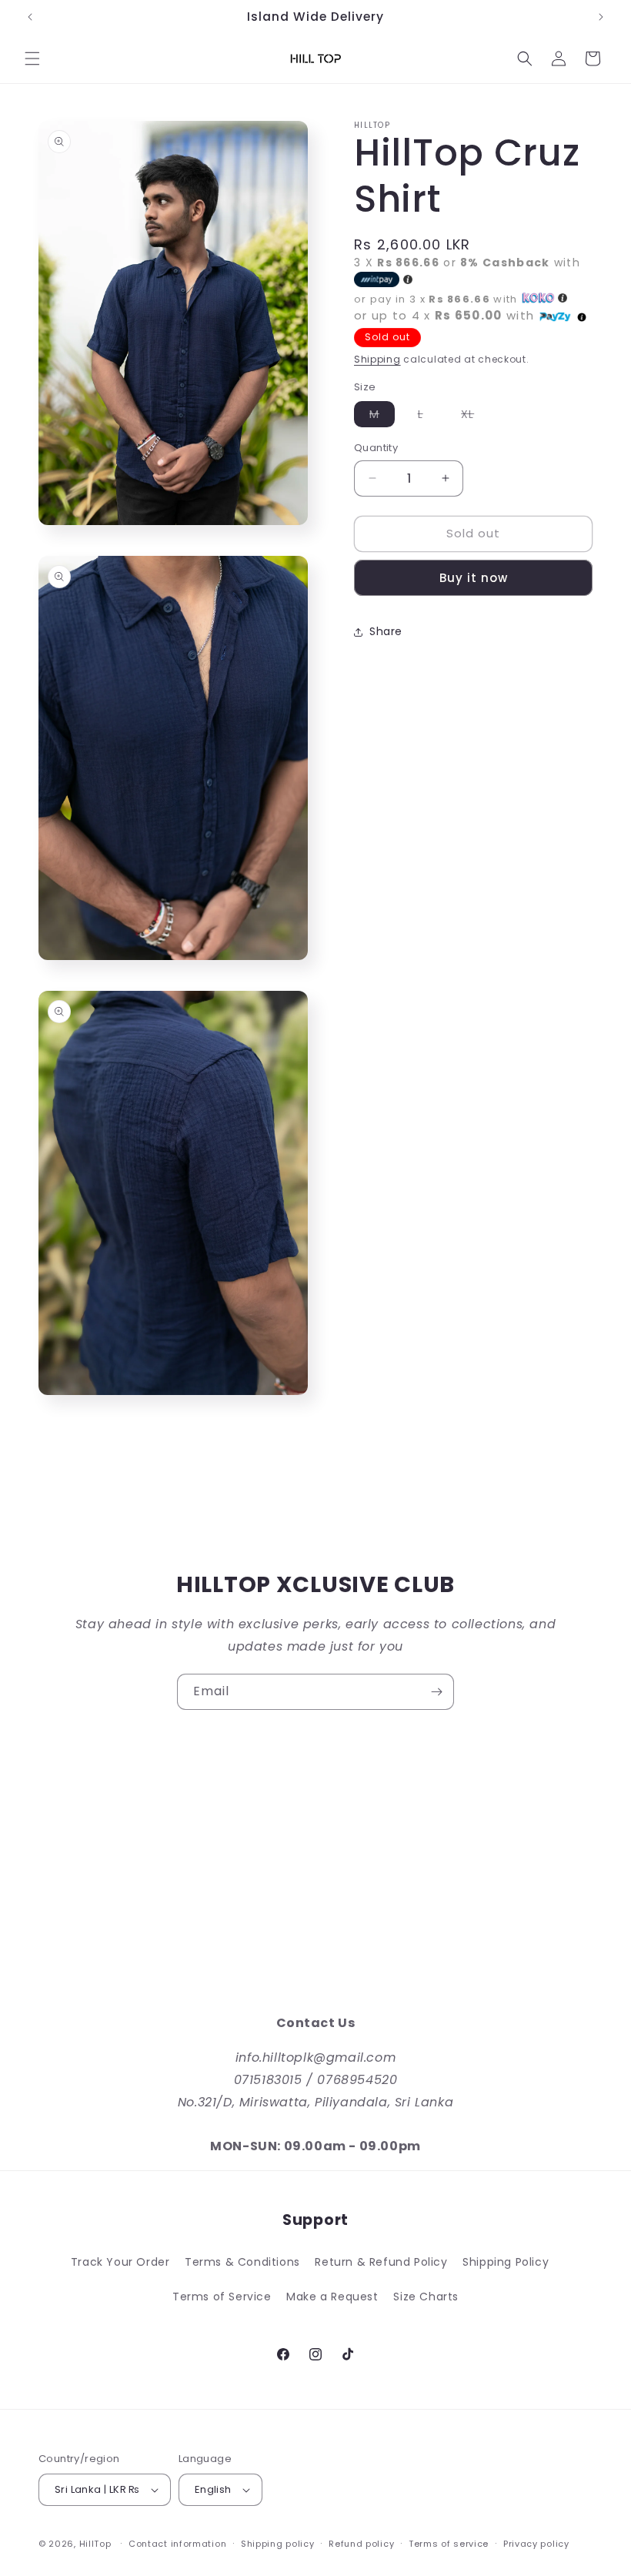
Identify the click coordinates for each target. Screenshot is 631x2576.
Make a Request (332, 2297)
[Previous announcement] (30, 17)
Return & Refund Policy (381, 2262)
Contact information (177, 2544)
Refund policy (361, 2544)
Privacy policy (536, 2544)
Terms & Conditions (242, 2262)
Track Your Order (120, 2262)
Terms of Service (222, 2297)
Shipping (377, 359)
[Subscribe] (436, 1692)
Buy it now (474, 578)
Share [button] (386, 631)
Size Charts (426, 2297)
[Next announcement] (601, 17)
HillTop (95, 2544)
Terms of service (449, 2544)
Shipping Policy (506, 2262)
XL (475, 417)
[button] (32, 59)
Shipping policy (278, 2544)
